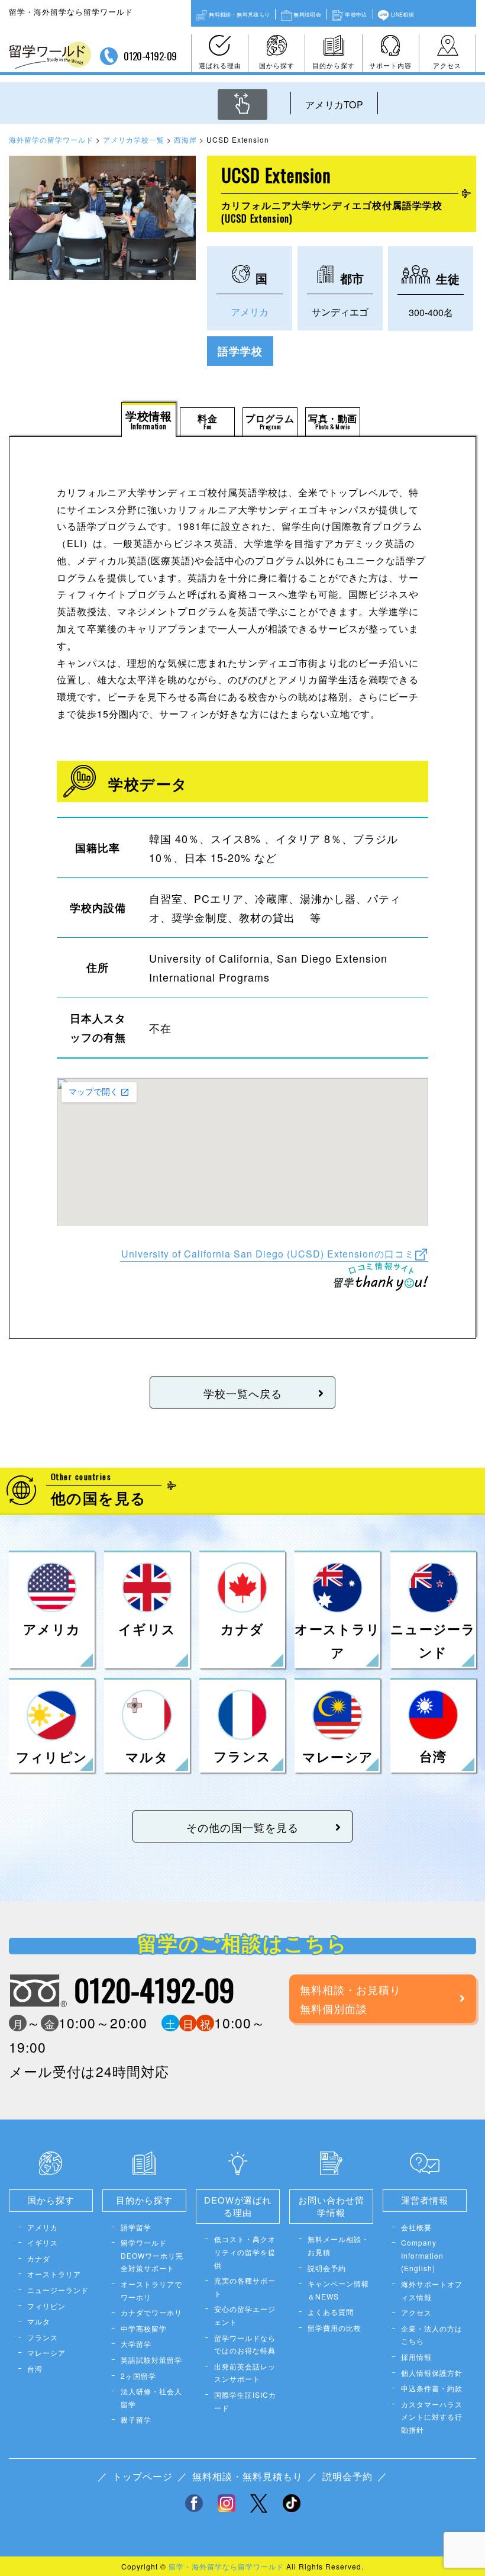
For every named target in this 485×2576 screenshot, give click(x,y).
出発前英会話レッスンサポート (245, 2373)
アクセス (447, 65)
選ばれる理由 (220, 65)
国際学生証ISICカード (245, 2401)
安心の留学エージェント (245, 2315)
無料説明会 (307, 14)
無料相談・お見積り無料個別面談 (350, 1999)
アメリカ (250, 312)
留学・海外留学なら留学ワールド (226, 2566)
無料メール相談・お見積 (338, 2245)
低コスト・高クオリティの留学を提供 (245, 2252)
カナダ (39, 2258)
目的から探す (334, 65)
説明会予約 (327, 2268)
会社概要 (416, 2227)
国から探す (277, 65)
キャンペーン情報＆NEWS (338, 2290)
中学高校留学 (144, 2328)
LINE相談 (402, 14)
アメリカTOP (334, 104)
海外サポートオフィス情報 (432, 2290)
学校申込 (356, 14)
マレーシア (46, 2353)
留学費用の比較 (334, 2328)
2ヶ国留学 (138, 2376)
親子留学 (136, 2419)
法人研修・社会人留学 (151, 2397)
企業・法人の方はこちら (432, 2335)
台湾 (35, 2368)
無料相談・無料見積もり (239, 14)
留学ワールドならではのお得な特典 (245, 2344)
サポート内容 (390, 65)
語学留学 (136, 2227)
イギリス (43, 2242)
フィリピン (46, 2306)
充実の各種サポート (245, 2287)
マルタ (39, 2321)
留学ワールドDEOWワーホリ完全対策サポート (152, 2255)
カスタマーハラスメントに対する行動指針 (432, 2417)
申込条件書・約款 (432, 2388)
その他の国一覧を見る (242, 1827)
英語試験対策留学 (151, 2360)
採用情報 (416, 2357)
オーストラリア (54, 2274)
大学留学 (136, 2344)
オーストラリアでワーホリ (151, 2290)
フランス (43, 2337)
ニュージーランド (58, 2290)
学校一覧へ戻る (243, 1393)
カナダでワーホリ (151, 2312)
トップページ (143, 2476)
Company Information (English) (422, 2255)
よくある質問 (331, 2312)
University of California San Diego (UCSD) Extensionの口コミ (268, 1253)
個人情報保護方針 (432, 2373)
